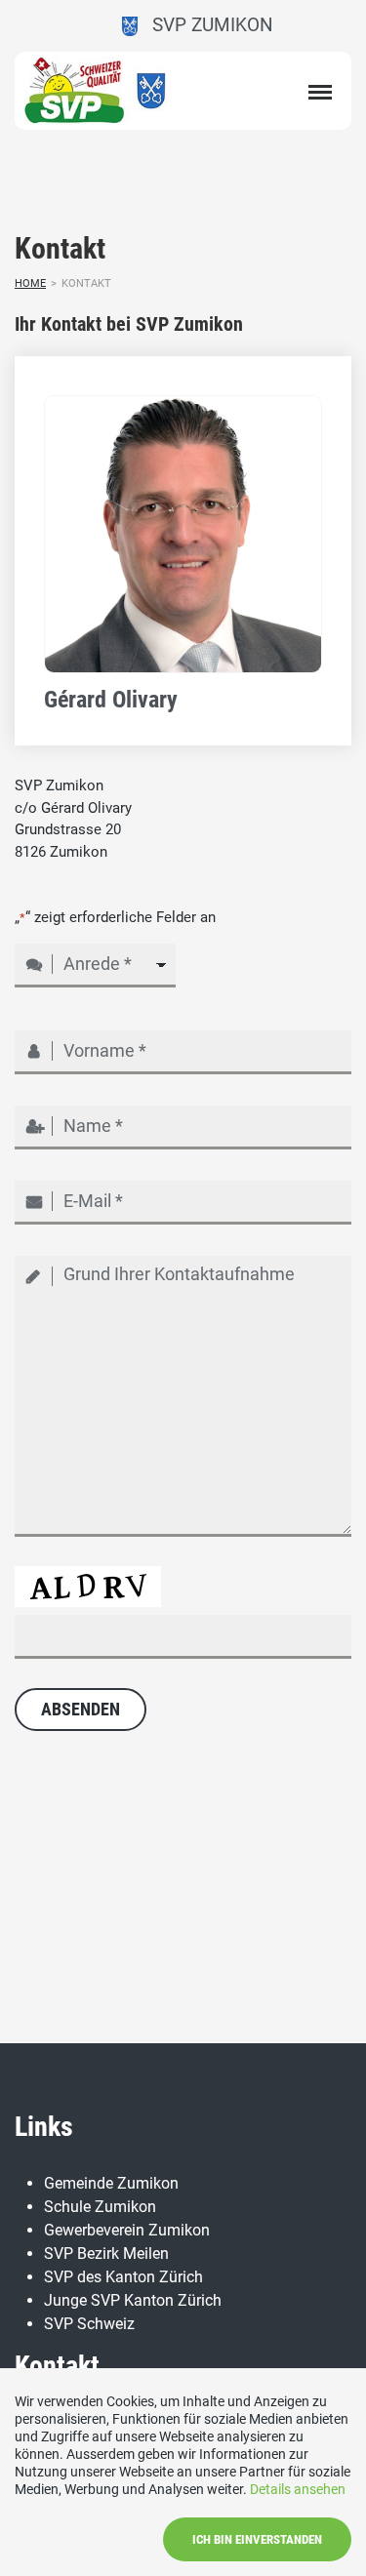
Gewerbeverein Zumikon (127, 2230)
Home (30, 283)
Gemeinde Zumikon (111, 2183)
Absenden (81, 1709)
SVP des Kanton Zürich (123, 2277)
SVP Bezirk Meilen (106, 2254)
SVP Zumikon (205, 25)
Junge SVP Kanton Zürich (133, 2300)
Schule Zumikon (100, 2207)
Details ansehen (298, 2489)
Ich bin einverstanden (257, 2539)
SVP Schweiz (89, 2324)
